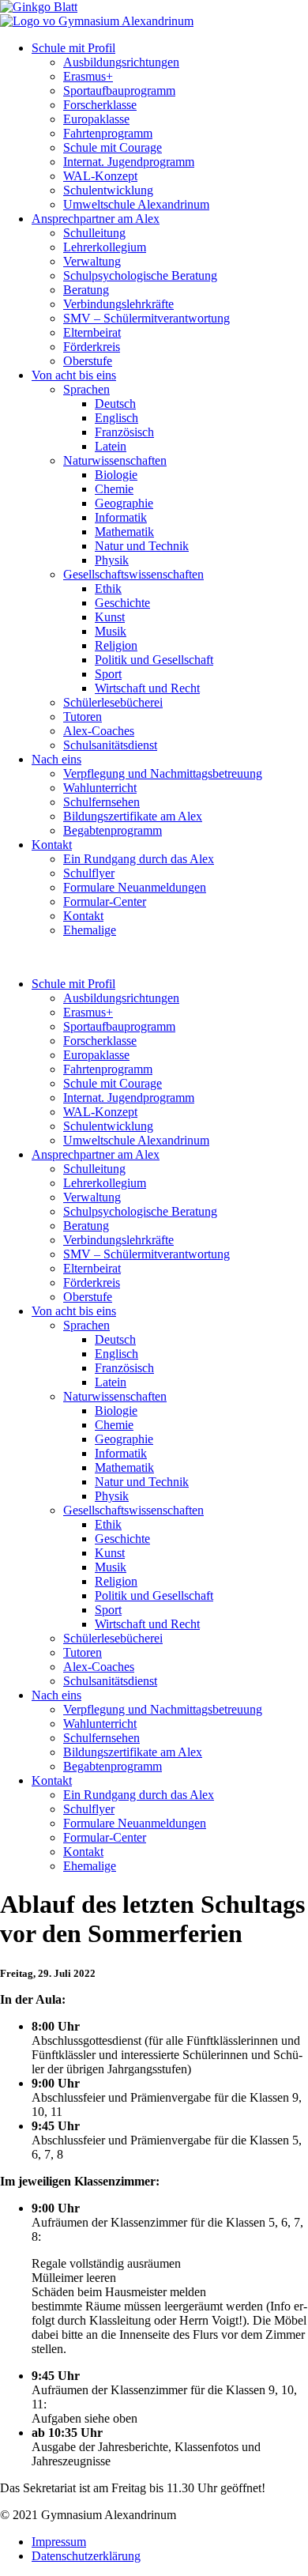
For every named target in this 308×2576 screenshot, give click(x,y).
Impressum (59, 2542)
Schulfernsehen (101, 802)
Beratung (86, 290)
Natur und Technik (142, 546)
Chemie (114, 489)
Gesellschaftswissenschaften (133, 574)
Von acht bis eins (74, 375)
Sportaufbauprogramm (119, 91)
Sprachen (86, 389)
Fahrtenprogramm (108, 133)
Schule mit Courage (113, 147)
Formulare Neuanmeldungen (135, 887)
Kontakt (52, 845)
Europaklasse (96, 119)
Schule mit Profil (73, 48)
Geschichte (122, 603)
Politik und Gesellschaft (154, 660)
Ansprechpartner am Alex (96, 219)
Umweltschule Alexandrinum (136, 204)
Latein (111, 446)
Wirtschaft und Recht (147, 688)
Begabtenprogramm (113, 830)
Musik (111, 631)
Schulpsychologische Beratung (140, 275)
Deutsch (115, 404)
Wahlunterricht (100, 788)
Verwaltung (92, 261)
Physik (112, 560)
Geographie (124, 503)
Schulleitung (94, 233)
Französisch (124, 432)
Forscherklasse (100, 105)
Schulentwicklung (108, 190)
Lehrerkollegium (105, 247)
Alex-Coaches (99, 731)
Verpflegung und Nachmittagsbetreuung (163, 773)
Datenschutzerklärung (86, 2556)
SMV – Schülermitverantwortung (146, 318)
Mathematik (124, 532)
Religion (116, 645)
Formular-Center (105, 901)
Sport (108, 674)
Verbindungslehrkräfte (118, 304)
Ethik (108, 588)
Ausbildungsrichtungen (121, 62)
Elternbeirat (92, 332)
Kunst (110, 617)
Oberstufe (88, 361)
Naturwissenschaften (115, 460)
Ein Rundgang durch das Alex (139, 859)
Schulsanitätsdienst (110, 745)
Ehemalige (90, 930)
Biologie (116, 475)
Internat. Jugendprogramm (129, 162)
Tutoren (83, 717)
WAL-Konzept (100, 176)
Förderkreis (92, 347)
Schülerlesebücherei (113, 702)
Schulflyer (89, 873)
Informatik (121, 517)
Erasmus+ (88, 76)
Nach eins (56, 759)
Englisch (116, 418)
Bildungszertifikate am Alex (133, 816)
